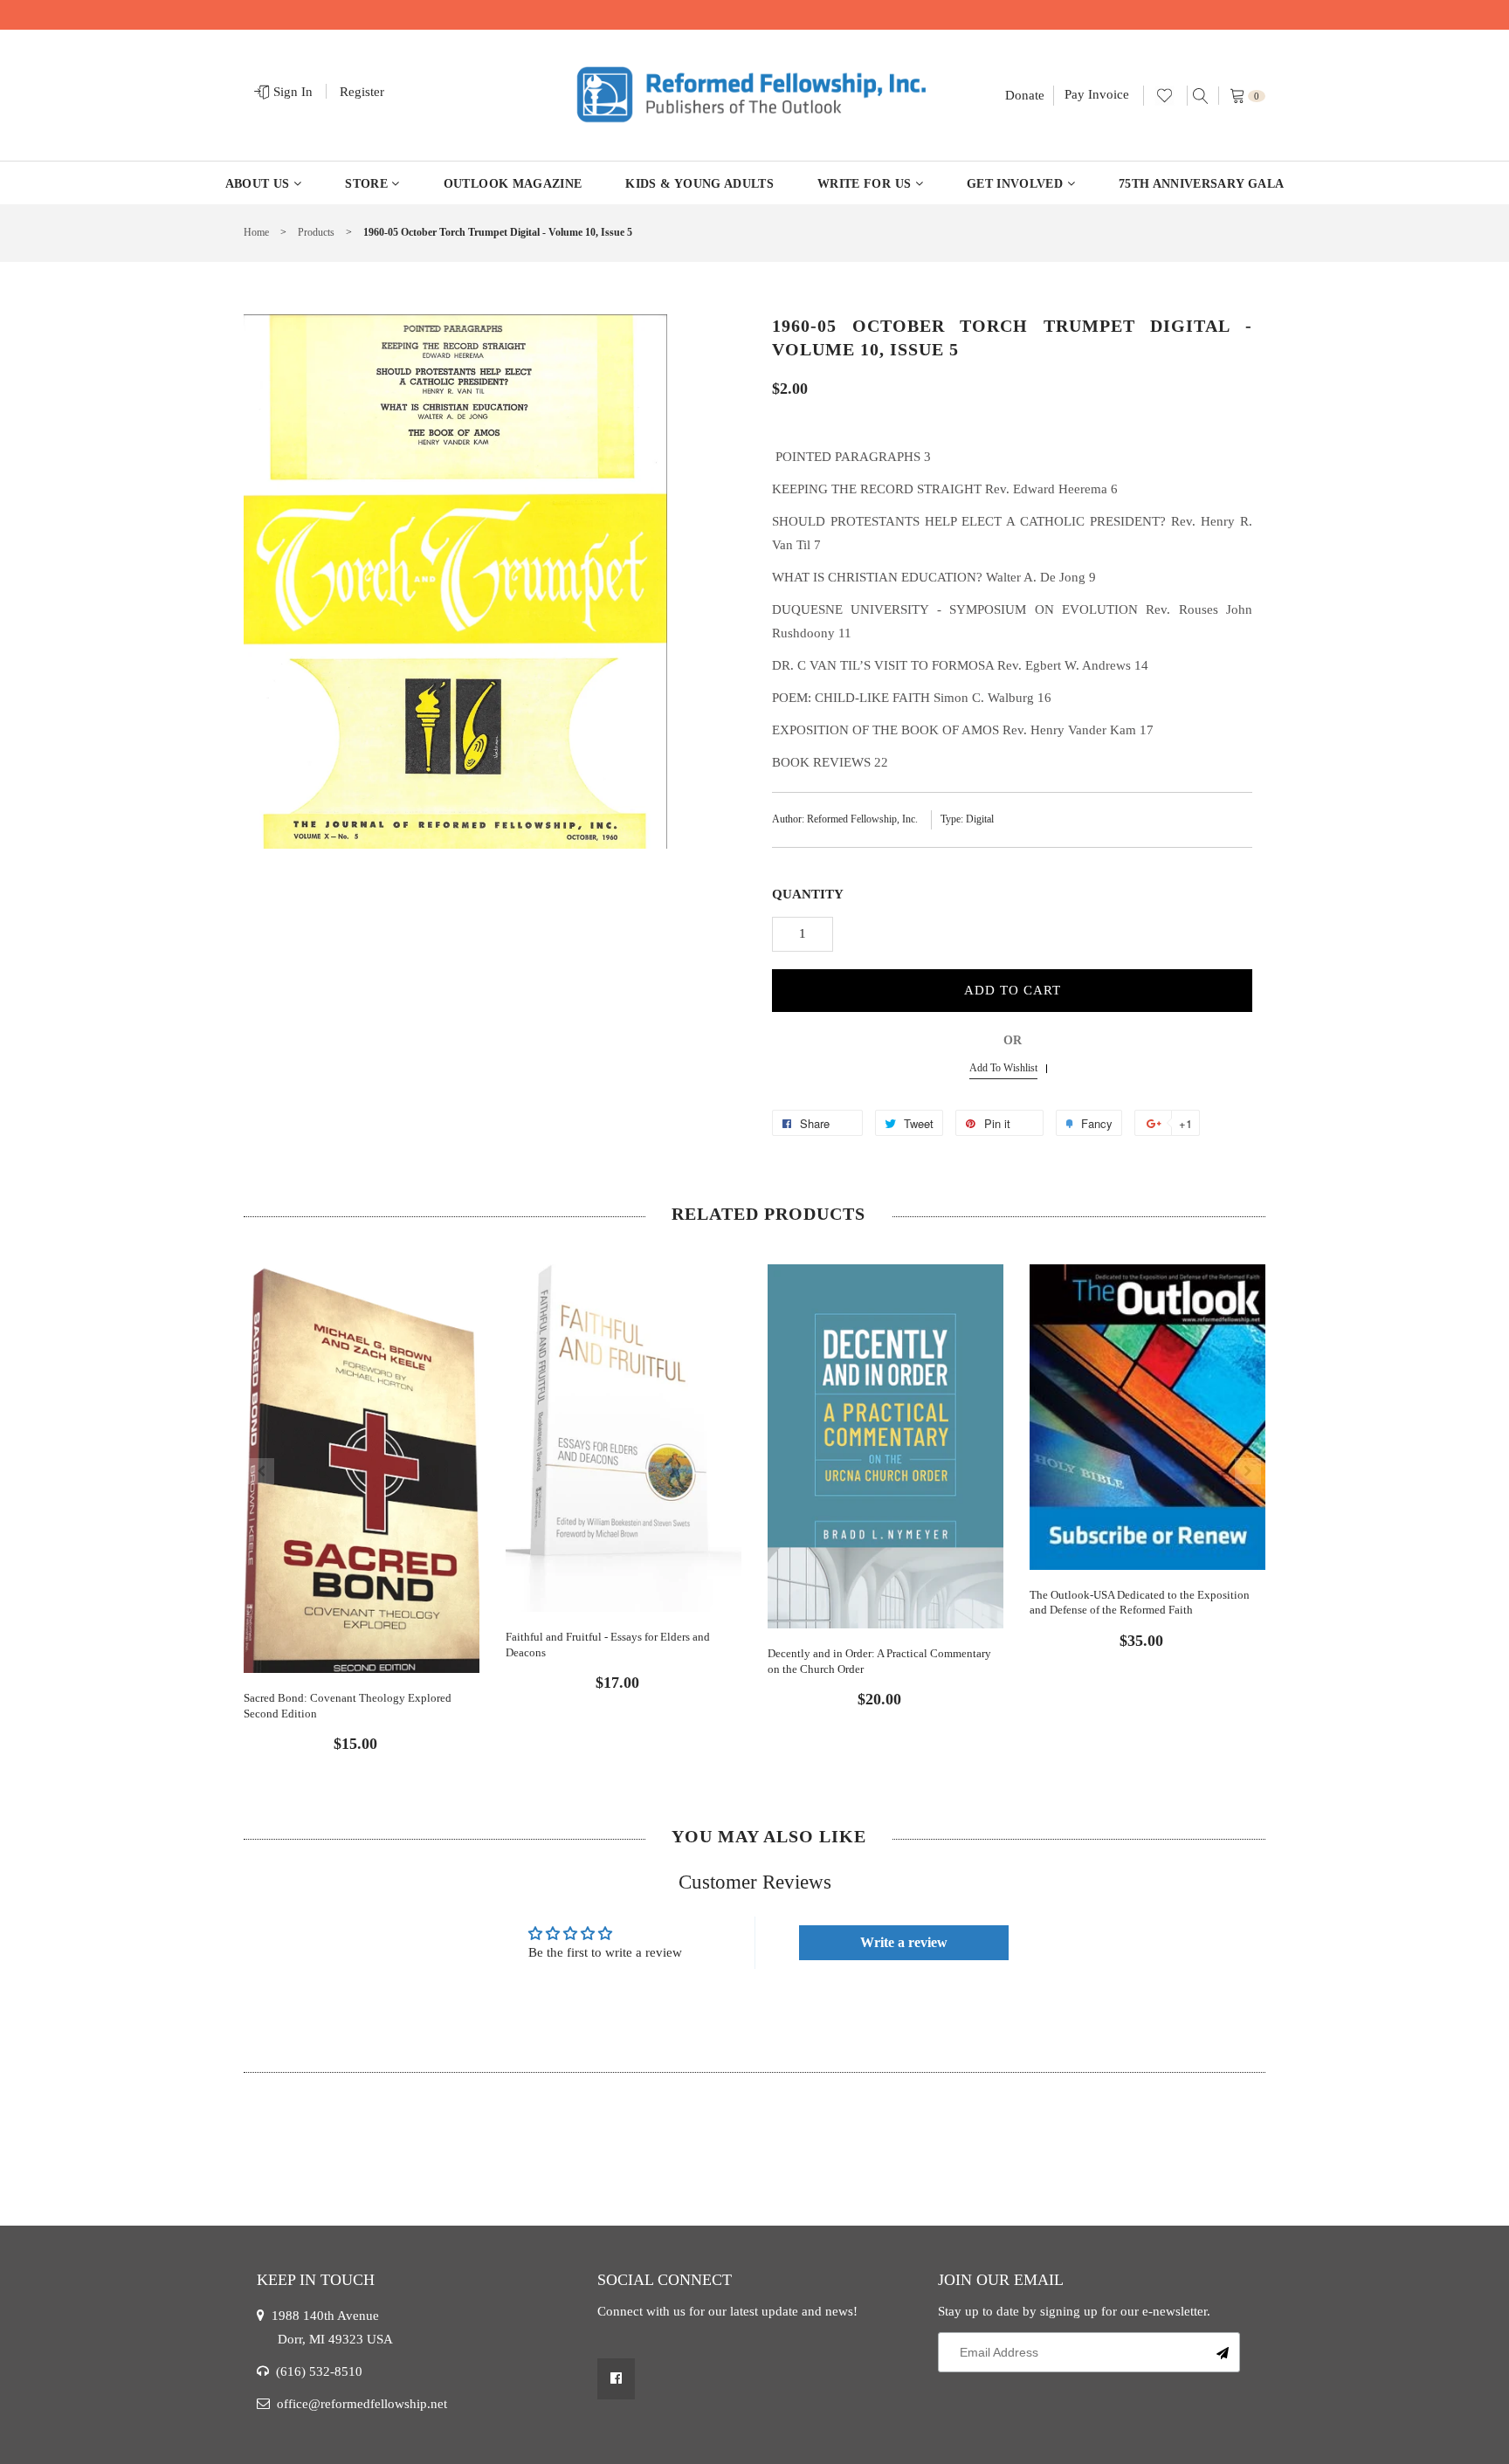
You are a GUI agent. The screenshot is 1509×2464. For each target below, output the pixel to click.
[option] (362, 1494)
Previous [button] (261, 1471)
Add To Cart (1013, 990)
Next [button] (1248, 1471)
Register (362, 92)
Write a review (904, 1942)
